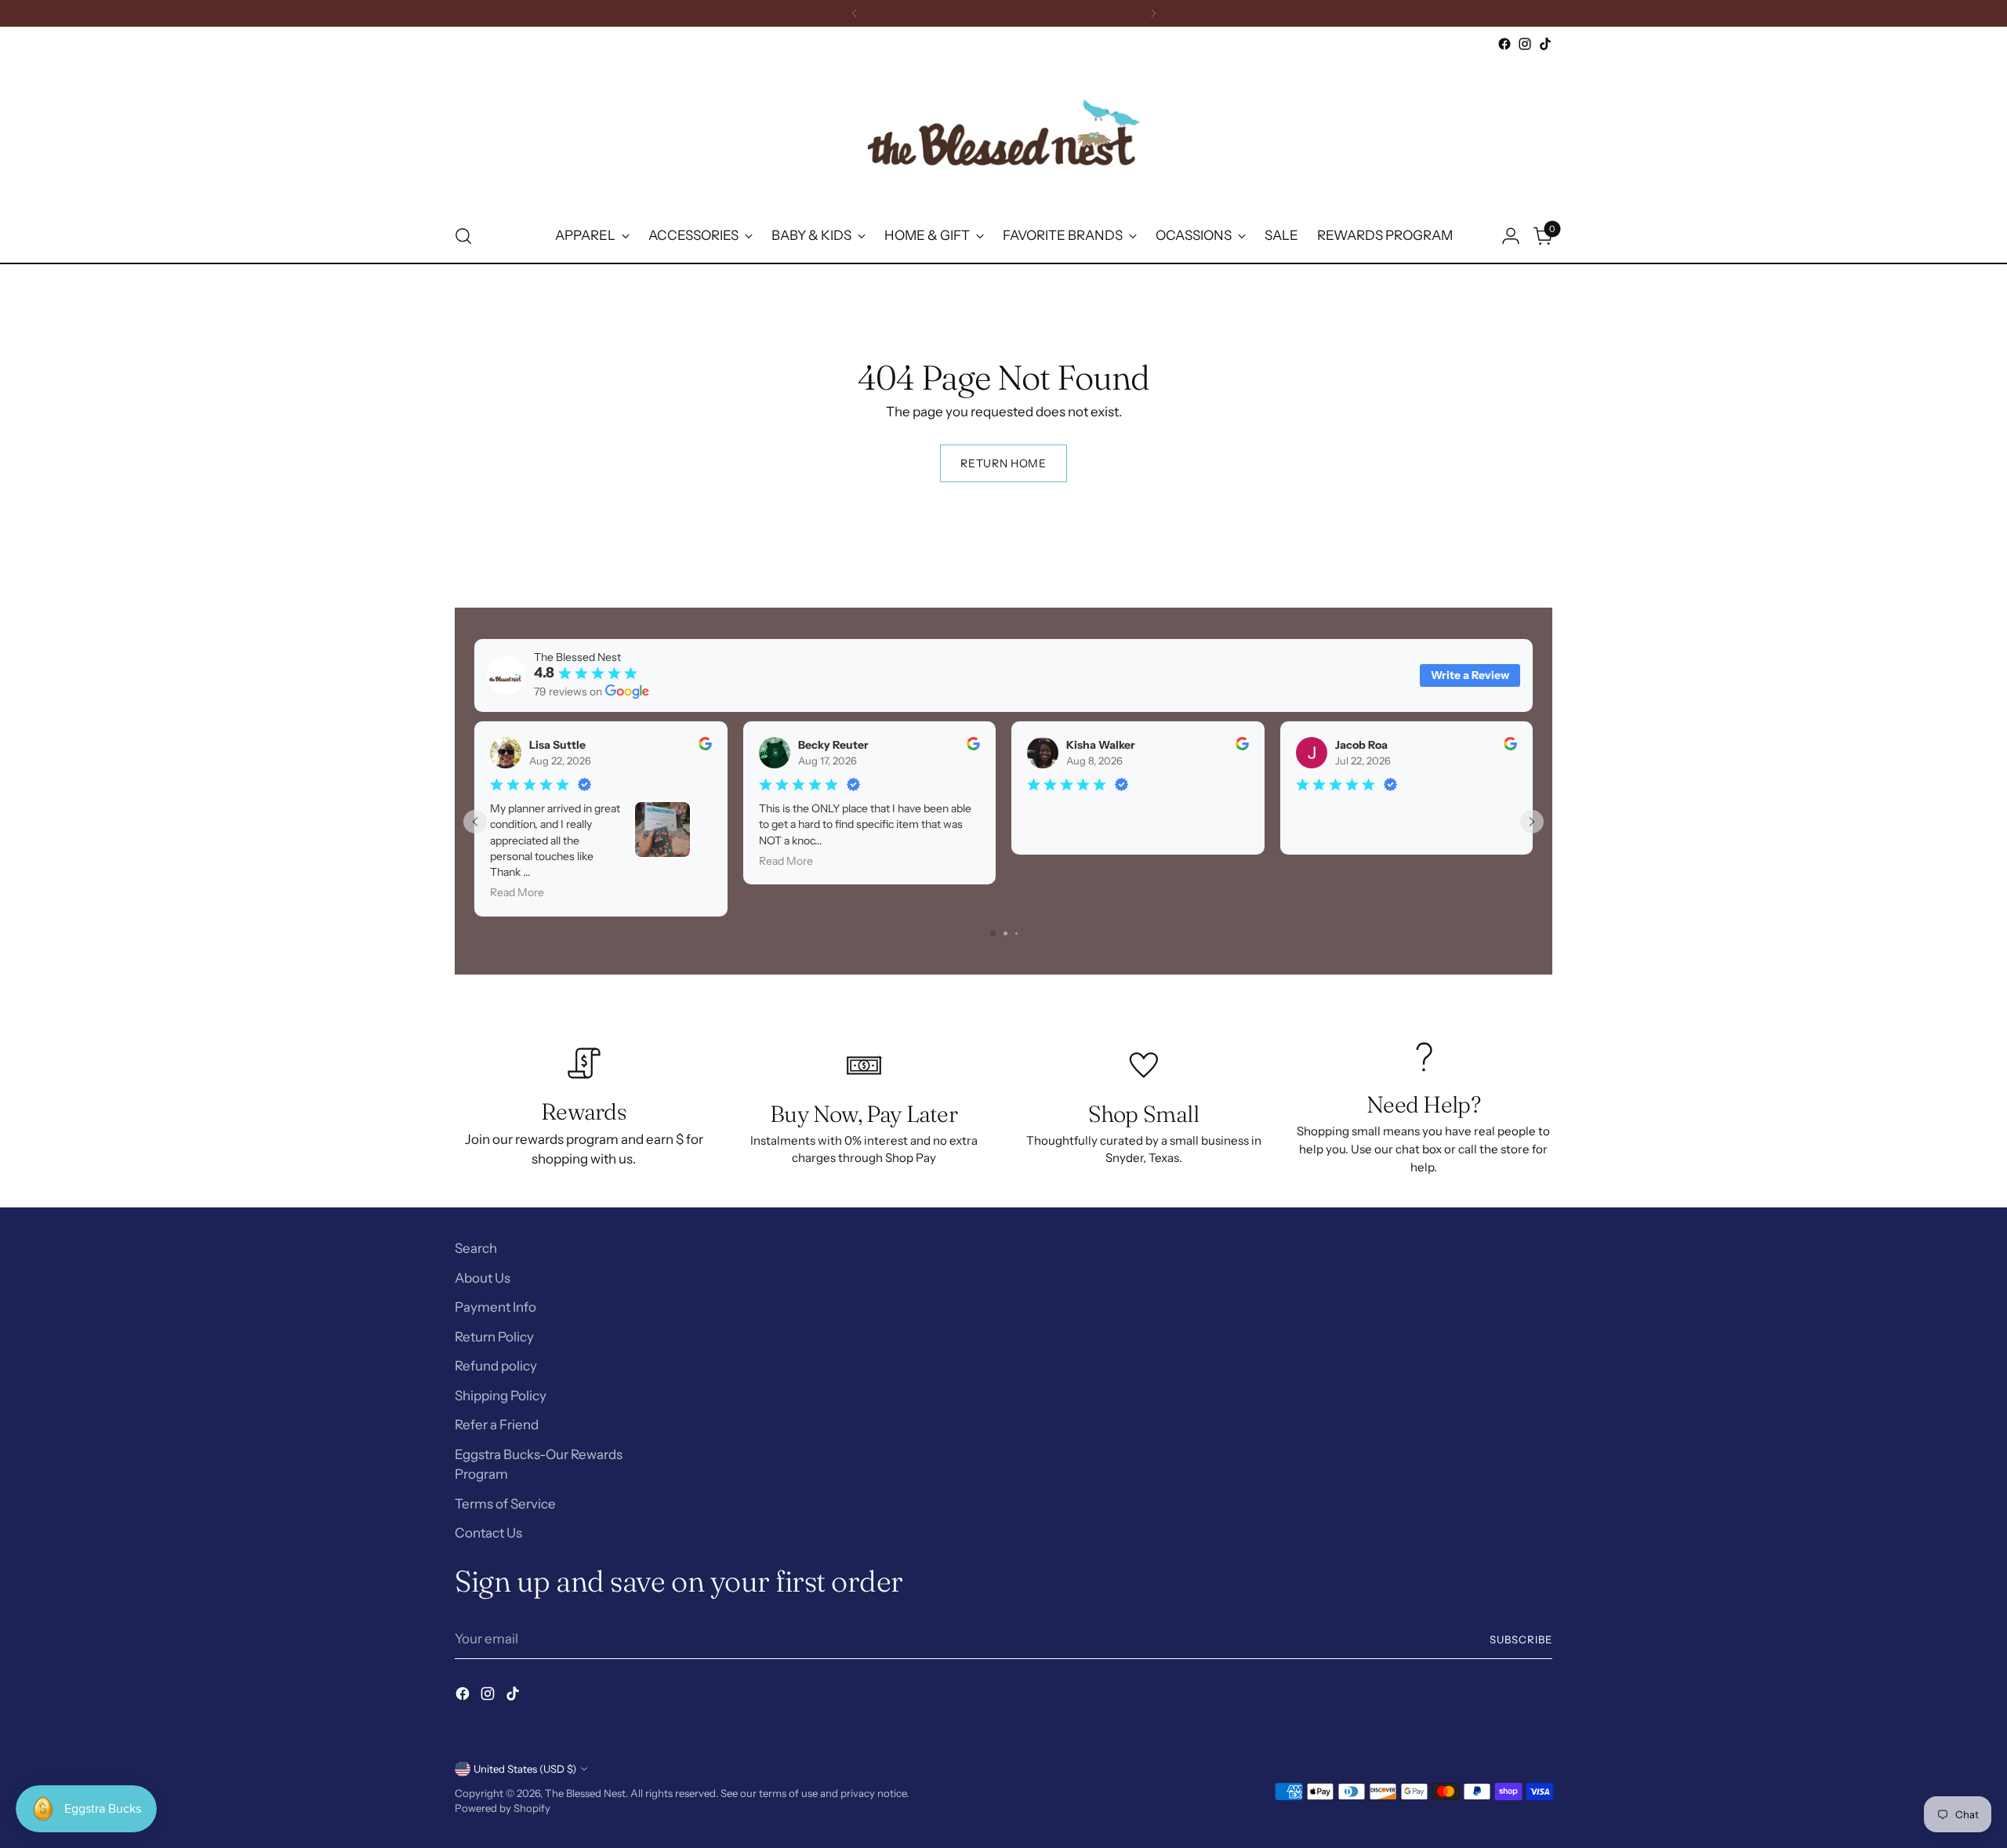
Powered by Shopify (503, 1808)
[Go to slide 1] (993, 933)
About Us (483, 1278)
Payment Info (495, 1307)
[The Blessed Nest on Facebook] (1504, 44)
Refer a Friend (497, 1425)
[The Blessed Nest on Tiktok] (1545, 44)
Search (476, 1248)
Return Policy (494, 1337)
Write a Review (1470, 675)
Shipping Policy (501, 1396)
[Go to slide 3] (1016, 933)
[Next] (1153, 13)
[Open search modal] (463, 236)
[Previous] (855, 13)
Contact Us (488, 1533)
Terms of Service (505, 1504)
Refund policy (496, 1366)
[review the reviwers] (705, 746)
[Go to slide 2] (1005, 933)
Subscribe (1521, 1639)
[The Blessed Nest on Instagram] (1525, 44)
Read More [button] (517, 892)
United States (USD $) (525, 1769)
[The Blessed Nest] (1003, 132)
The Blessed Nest (585, 1793)
